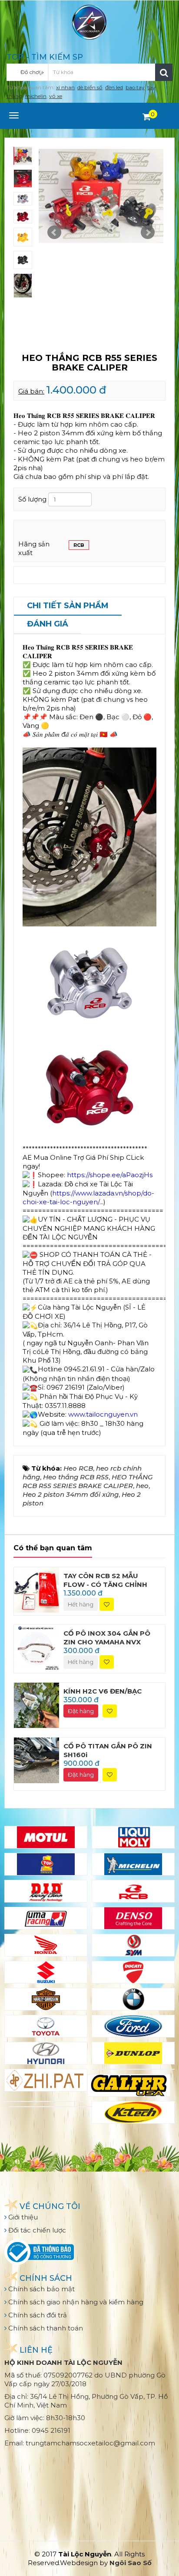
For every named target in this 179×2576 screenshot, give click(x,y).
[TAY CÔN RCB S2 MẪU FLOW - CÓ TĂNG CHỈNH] (36, 1589)
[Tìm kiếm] (164, 72)
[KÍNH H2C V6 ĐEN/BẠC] (36, 1705)
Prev (54, 232)
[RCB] (133, 1891)
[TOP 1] (46, 1864)
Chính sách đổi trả (37, 2315)
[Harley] (46, 1999)
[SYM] (133, 1945)
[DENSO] (133, 1918)
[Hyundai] (46, 2053)
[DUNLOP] (133, 2053)
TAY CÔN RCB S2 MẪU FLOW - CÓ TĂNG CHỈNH (105, 1580)
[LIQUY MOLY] (133, 1837)
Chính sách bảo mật (41, 2289)
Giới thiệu (22, 2217)
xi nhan (65, 87)
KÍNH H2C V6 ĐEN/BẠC (103, 1691)
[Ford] (133, 2026)
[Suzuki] (46, 1972)
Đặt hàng (81, 1711)
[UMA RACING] (46, 1918)
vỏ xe (56, 96)
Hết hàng (81, 1604)
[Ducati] (133, 1972)
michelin (36, 96)
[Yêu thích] (107, 1605)
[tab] (68, 606)
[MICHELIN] (133, 1864)
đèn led (114, 87)
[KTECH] (133, 2112)
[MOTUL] (46, 1837)
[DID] (46, 1891)
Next (148, 232)
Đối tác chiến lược (36, 2230)
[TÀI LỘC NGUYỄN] (89, 22)
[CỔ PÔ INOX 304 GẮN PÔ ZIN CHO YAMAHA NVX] (36, 1647)
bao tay (135, 87)
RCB (79, 545)
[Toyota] (46, 2026)
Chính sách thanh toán (45, 2328)
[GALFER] (129, 2085)
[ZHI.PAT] (46, 2080)
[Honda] (46, 1945)
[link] (88, 1197)
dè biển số (90, 87)
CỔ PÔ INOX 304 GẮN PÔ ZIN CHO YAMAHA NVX (107, 1638)
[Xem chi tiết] (147, 117)
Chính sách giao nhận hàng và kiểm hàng (75, 2302)
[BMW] (133, 1999)
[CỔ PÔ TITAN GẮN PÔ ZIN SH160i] (36, 1759)
